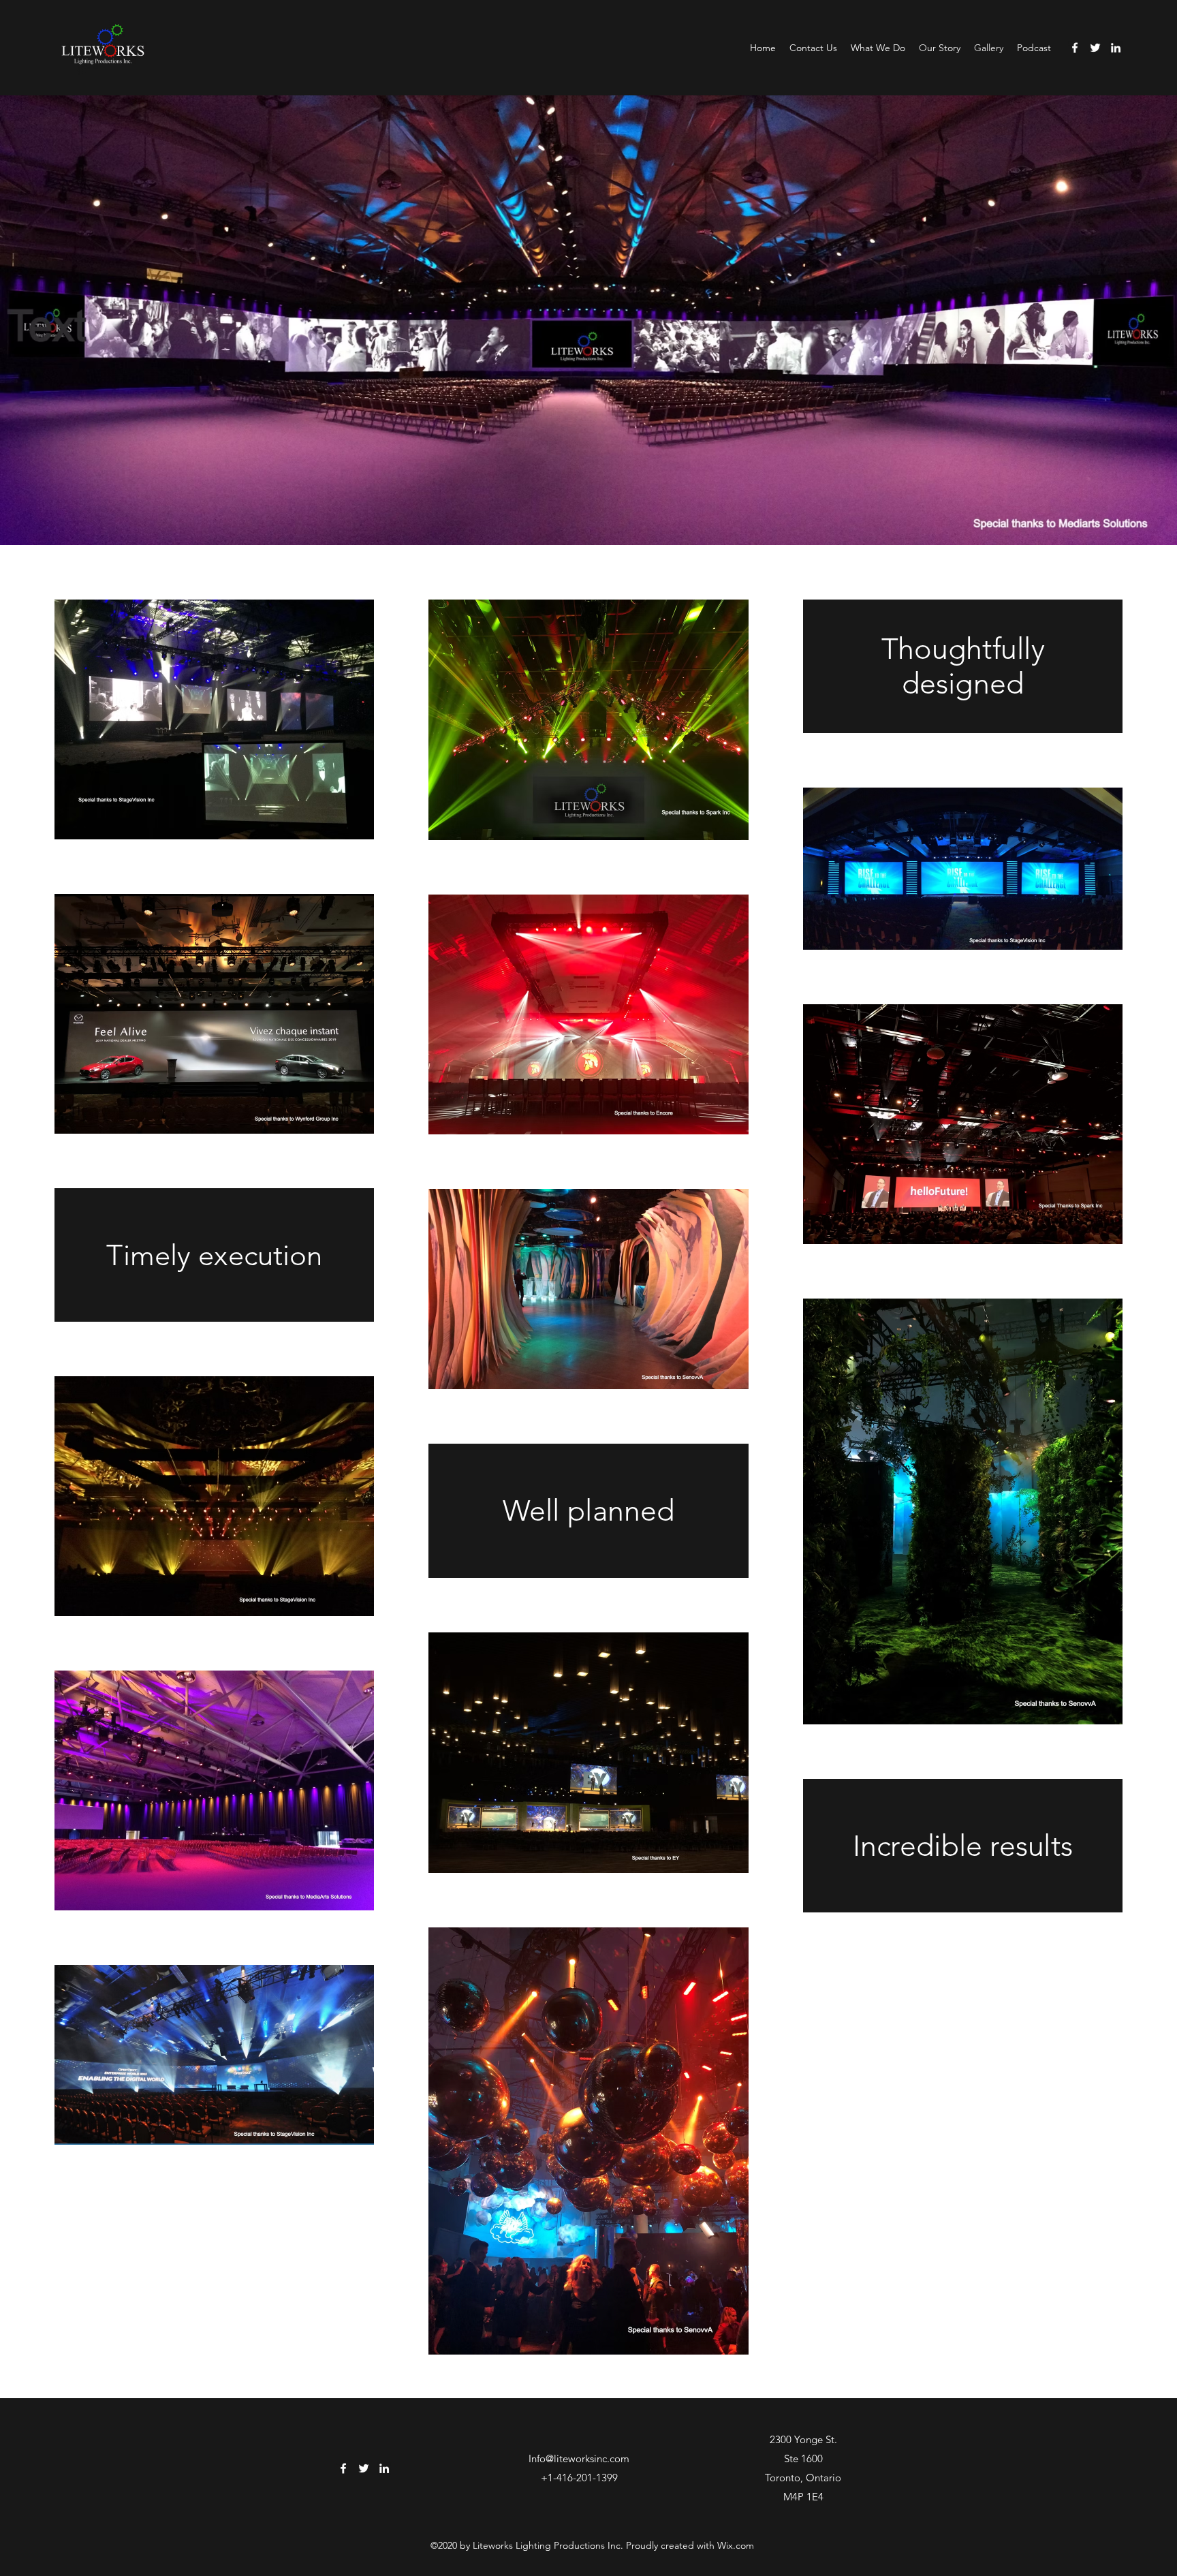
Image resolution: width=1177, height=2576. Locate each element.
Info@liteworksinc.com (579, 2458)
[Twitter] (1095, 48)
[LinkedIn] (1116, 48)
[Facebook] (1075, 48)
